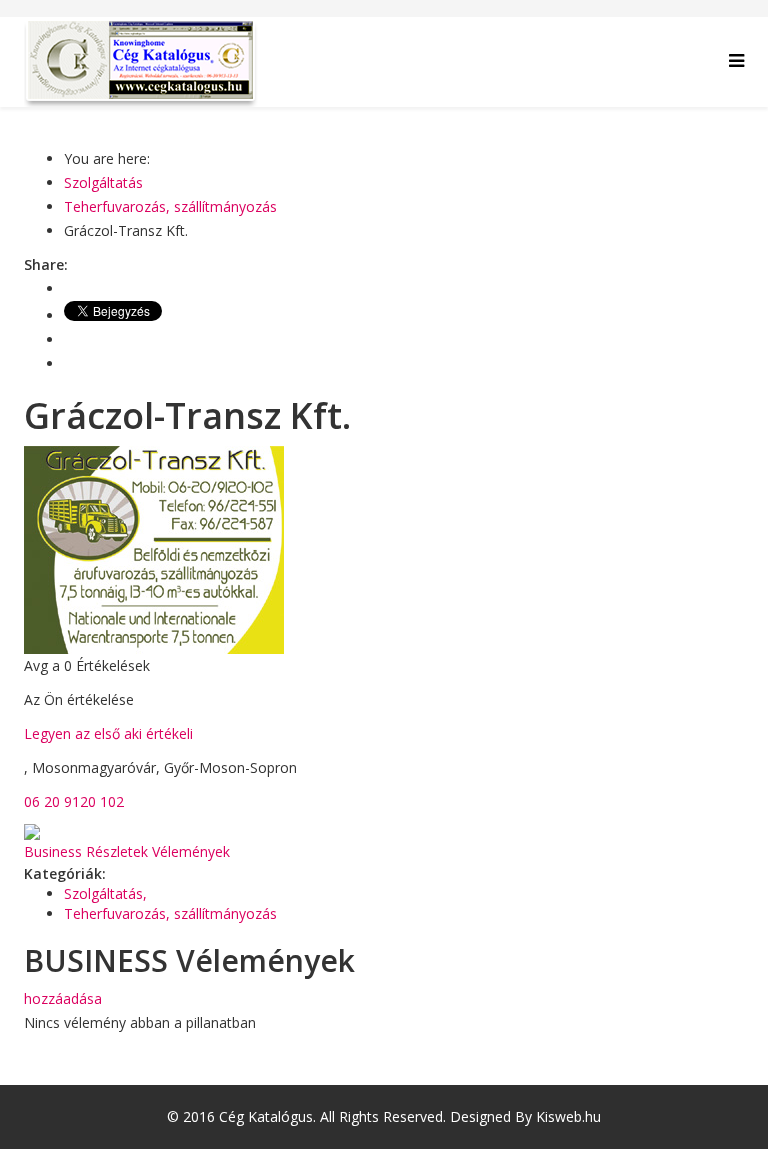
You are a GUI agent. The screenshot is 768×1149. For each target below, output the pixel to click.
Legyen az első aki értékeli (108, 733)
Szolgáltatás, (107, 893)
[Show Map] (384, 832)
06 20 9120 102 (74, 801)
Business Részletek (86, 851)
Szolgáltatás (103, 182)
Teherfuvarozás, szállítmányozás (170, 206)
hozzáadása (63, 998)
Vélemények (191, 851)
